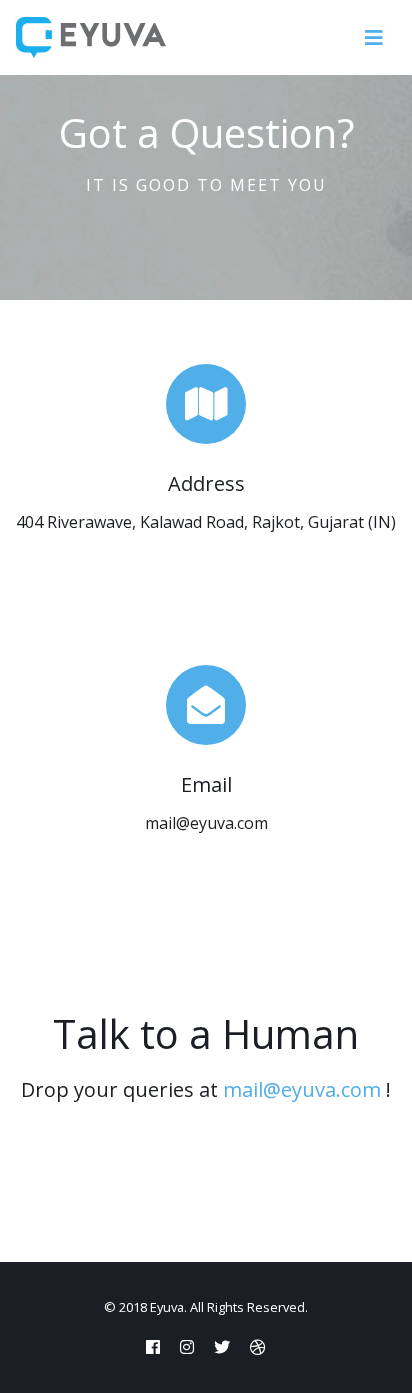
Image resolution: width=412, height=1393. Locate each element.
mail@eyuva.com (302, 1089)
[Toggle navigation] (374, 38)
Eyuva (167, 1307)
